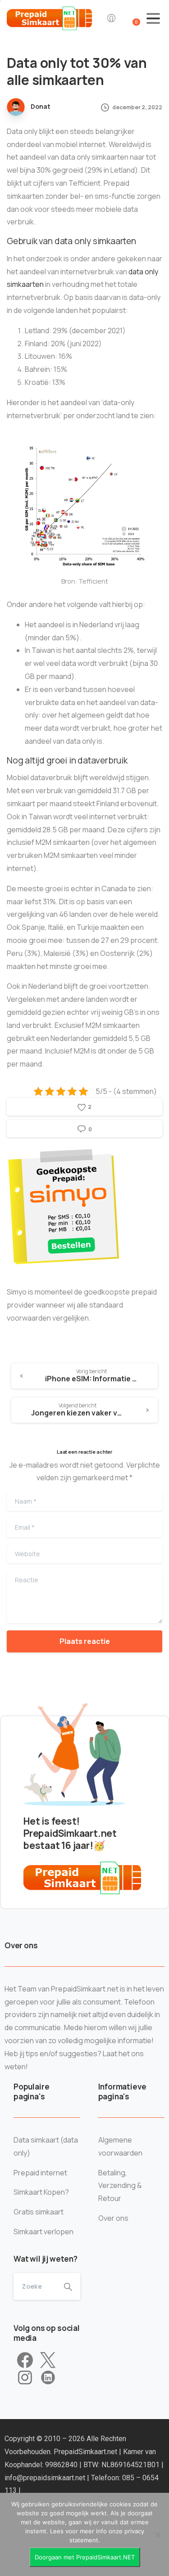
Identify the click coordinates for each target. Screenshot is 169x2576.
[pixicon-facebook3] (25, 2361)
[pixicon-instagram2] (25, 2378)
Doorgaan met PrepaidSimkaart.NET (85, 2557)
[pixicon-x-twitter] (48, 2361)
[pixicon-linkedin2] (48, 2378)
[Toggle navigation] (153, 18)
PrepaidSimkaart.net (86, 2452)
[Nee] (158, 2535)
